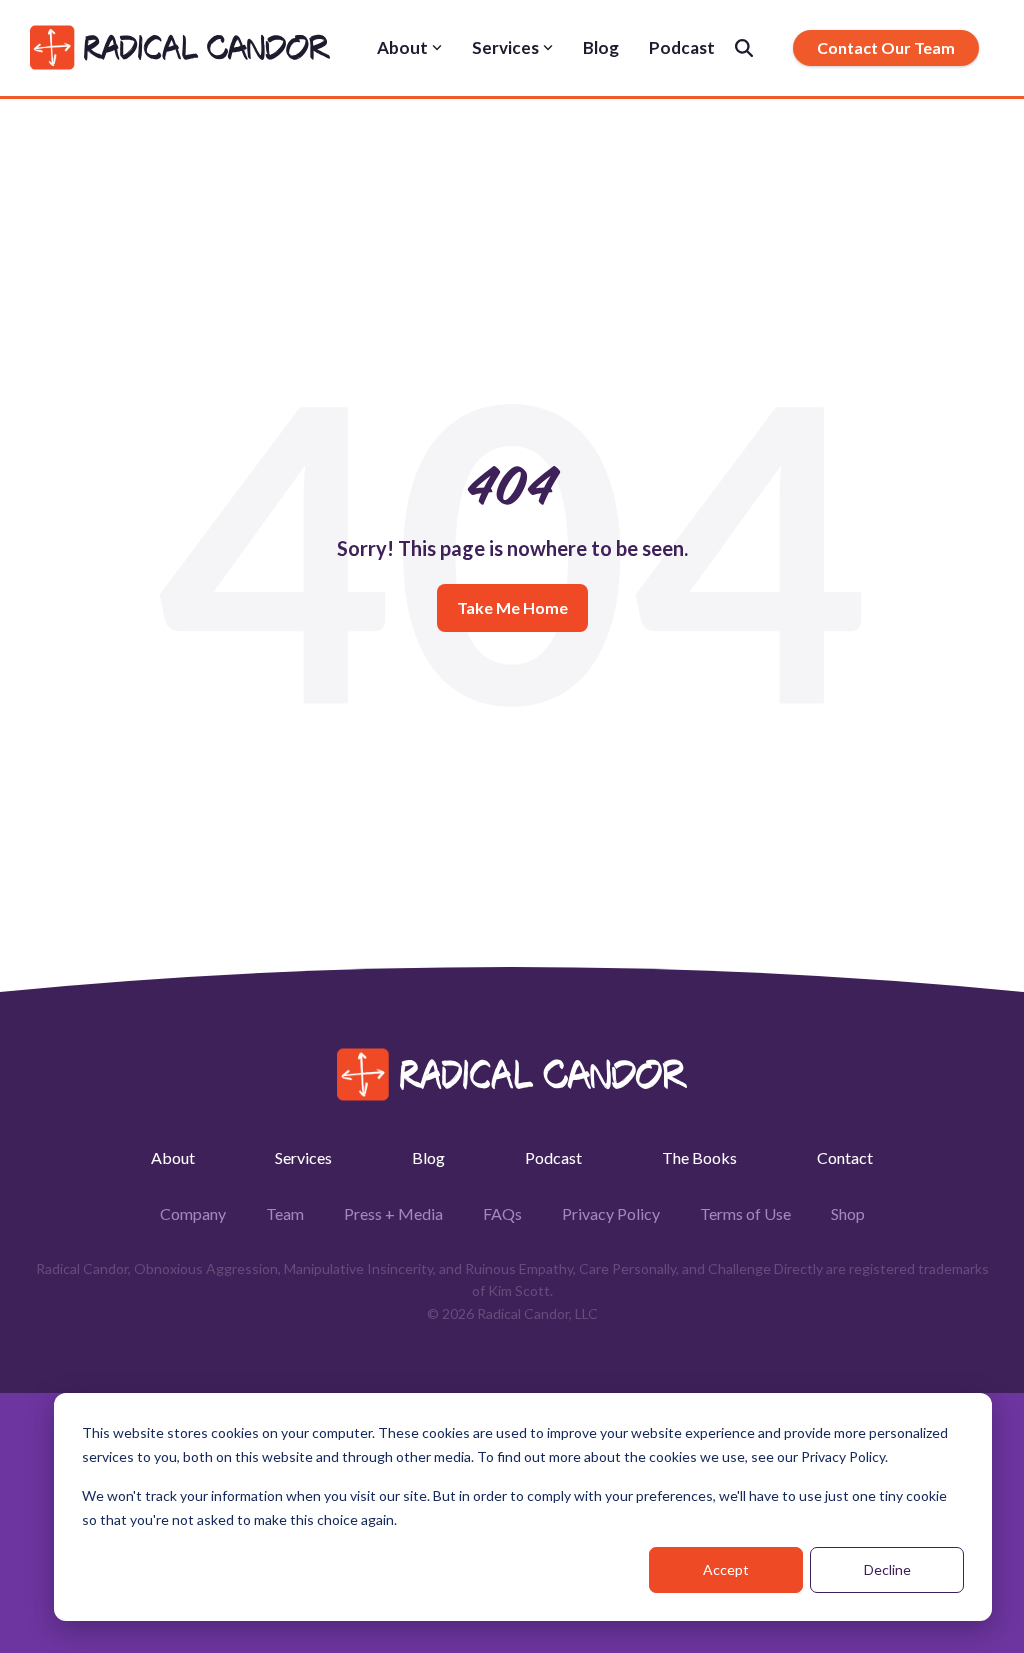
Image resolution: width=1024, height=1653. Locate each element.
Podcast (682, 47)
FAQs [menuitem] (502, 1213)
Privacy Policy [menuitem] (611, 1213)
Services (505, 47)
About (402, 47)
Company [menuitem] (193, 1213)
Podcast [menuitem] (553, 1157)
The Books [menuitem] (699, 1157)
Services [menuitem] (303, 1157)
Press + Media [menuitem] (393, 1213)
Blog (601, 47)
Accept (726, 1569)
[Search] (744, 48)
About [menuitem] (173, 1157)
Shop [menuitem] (848, 1213)
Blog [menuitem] (428, 1157)
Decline (887, 1569)
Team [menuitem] (285, 1213)
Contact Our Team (886, 47)
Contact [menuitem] (845, 1157)
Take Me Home (512, 607)
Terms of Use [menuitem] (745, 1213)
